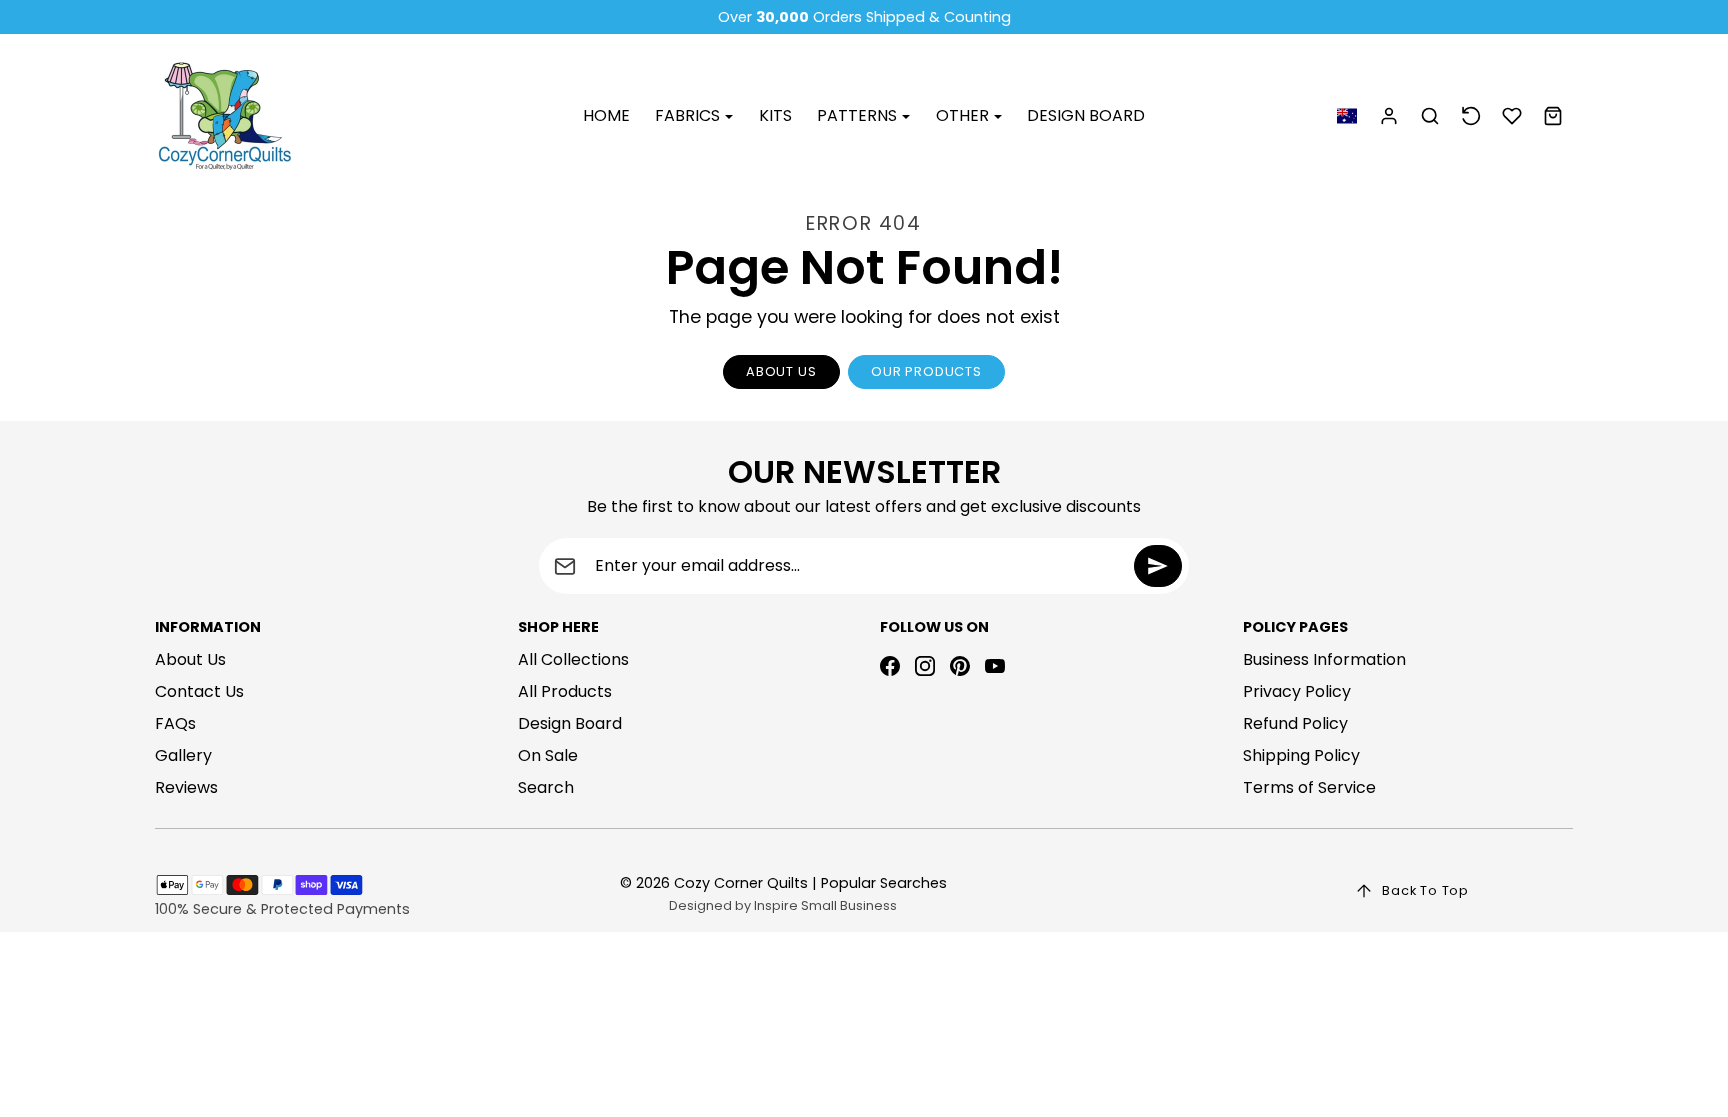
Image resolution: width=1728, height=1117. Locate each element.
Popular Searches (884, 883)
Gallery (183, 755)
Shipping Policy (1301, 755)
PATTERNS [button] (859, 115)
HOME (606, 115)
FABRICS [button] (689, 115)
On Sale (548, 755)
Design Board (570, 723)
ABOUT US (781, 371)
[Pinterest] (960, 666)
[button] (1346, 116)
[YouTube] (995, 666)
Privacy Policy (1297, 691)
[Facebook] (890, 666)
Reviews (186, 787)
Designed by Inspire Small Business (783, 905)
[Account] (1389, 116)
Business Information (1324, 659)
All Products (565, 691)
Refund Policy (1295, 723)
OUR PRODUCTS (926, 371)
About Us (190, 659)
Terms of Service (1309, 787)
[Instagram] (925, 666)
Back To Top (1425, 890)
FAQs (175, 723)
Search (546, 787)
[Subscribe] (1158, 566)
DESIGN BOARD (1086, 115)
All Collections (573, 659)
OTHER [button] (964, 115)
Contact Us (199, 691)
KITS (775, 115)
